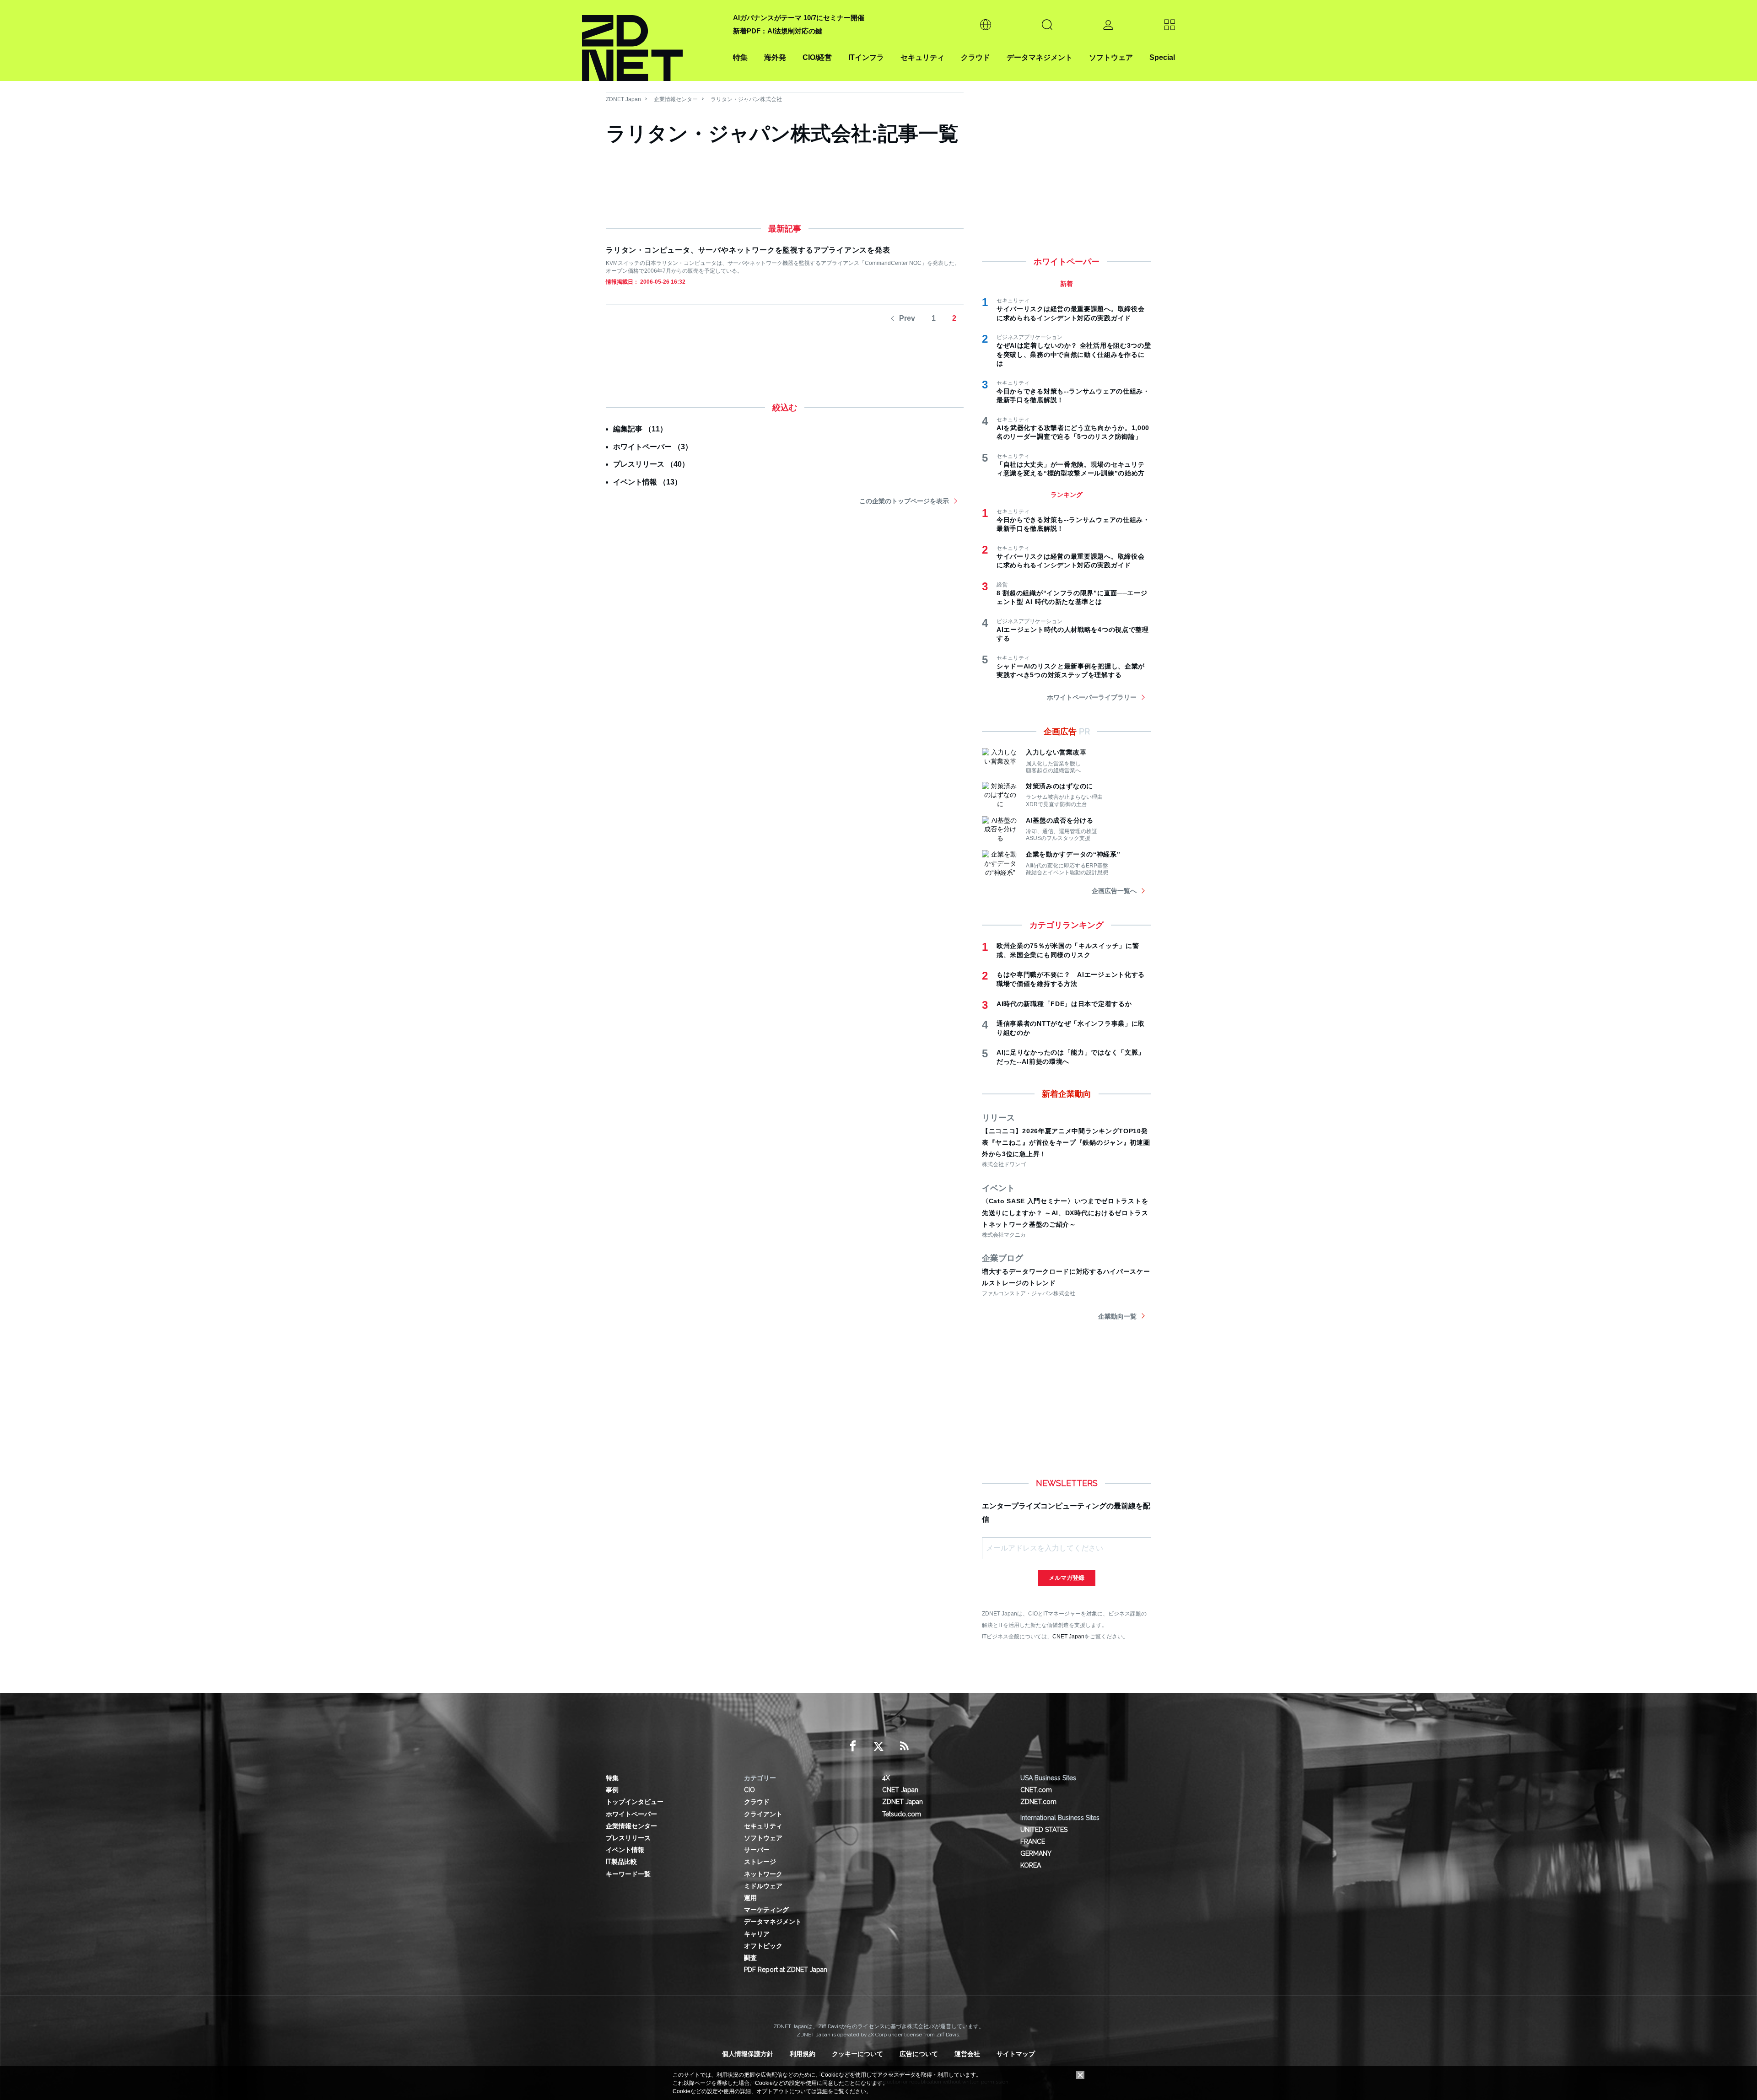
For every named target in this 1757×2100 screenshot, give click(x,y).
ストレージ (760, 1862)
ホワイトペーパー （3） (653, 447)
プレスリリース (628, 1838)
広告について (919, 2054)
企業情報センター (676, 99)
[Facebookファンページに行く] (853, 1746)
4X (886, 1778)
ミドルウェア (763, 1886)
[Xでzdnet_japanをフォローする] (878, 1746)
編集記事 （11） (640, 429)
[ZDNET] (652, 40)
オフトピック (763, 1946)
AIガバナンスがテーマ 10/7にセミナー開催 (799, 18)
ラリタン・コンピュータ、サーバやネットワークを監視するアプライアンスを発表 (748, 250)
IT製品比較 (621, 1862)
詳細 (822, 2091)
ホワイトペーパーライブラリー (1092, 697)
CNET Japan (1068, 1636)
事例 (612, 1790)
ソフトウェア (1111, 57)
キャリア (757, 1934)
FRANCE (1033, 1842)
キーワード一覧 (628, 1874)
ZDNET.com (1038, 1802)
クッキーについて (857, 2054)
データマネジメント (1040, 57)
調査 (750, 1958)
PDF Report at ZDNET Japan (786, 1970)
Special (1162, 57)
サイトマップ (1016, 2054)
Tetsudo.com (902, 1814)
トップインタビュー (635, 1802)
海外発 (775, 57)
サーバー (757, 1850)
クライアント (763, 1814)
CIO (749, 1790)
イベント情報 (625, 1850)
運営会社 (967, 2054)
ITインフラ (866, 57)
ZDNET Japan (623, 99)
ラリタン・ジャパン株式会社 (746, 99)
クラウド (976, 57)
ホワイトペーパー (631, 1814)
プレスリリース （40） (651, 464)
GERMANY (1036, 1853)
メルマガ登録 (1067, 1578)
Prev (907, 318)
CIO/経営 (817, 57)
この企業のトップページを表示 (904, 501)
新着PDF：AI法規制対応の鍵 (778, 31)
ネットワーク (763, 1874)
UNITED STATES (1044, 1830)
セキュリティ (922, 57)
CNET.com (1036, 1790)
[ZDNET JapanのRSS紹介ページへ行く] (904, 1746)
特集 (740, 57)
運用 (750, 1898)
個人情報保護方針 (748, 2054)
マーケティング (766, 1910)
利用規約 (803, 2054)
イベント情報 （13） (647, 482)
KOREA (1031, 1865)
